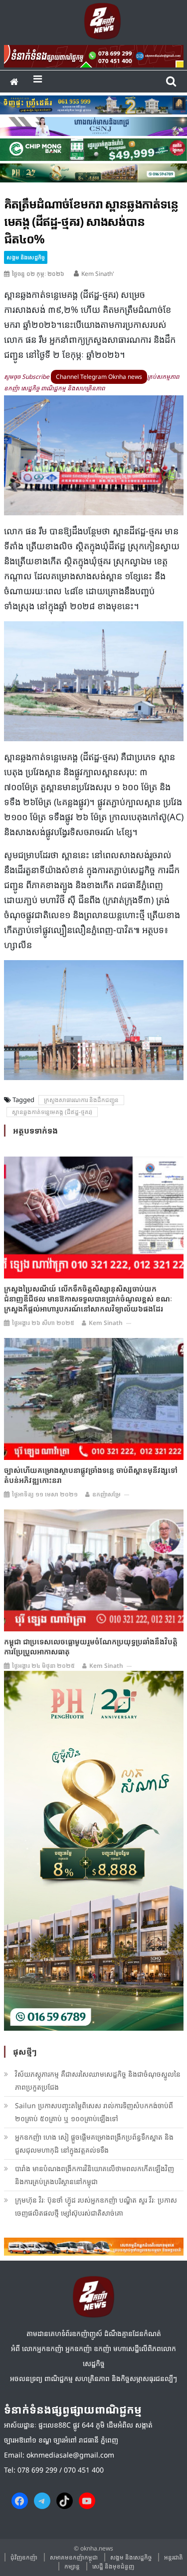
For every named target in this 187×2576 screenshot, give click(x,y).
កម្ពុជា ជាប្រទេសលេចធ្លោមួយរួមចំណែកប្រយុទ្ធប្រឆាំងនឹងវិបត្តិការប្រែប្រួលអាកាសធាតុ (91, 1646)
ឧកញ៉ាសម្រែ (106, 1494)
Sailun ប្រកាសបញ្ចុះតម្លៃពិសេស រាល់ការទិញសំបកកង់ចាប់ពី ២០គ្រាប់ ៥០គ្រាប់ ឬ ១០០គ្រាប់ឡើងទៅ (94, 2112)
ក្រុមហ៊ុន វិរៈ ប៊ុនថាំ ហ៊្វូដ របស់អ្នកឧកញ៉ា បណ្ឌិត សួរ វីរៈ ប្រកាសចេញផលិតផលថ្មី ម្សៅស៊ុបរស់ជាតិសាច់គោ (96, 2206)
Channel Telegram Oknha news (99, 377)
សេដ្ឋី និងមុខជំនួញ (113, 2566)
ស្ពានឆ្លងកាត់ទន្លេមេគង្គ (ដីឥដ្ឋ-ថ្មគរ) (52, 1112)
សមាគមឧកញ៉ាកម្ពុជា (74, 2557)
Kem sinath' (98, 274)
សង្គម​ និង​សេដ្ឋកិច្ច (26, 257)
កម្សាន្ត (72, 2566)
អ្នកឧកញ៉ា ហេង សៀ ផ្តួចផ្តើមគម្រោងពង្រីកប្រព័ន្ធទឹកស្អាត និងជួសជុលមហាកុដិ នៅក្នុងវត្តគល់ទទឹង (94, 2143)
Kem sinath (106, 1323)
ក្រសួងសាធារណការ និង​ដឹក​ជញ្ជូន (81, 1100)
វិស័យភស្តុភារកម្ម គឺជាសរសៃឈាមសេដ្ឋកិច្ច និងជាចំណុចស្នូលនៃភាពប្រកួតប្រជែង (98, 2080)
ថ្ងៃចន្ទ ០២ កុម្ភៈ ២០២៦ (38, 274)
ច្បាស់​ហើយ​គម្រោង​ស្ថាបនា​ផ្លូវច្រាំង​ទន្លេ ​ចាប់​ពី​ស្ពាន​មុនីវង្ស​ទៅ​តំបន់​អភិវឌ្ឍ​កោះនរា (91, 1475)
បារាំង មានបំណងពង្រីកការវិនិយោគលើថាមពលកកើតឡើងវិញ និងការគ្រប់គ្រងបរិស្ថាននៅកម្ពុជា (94, 2175)
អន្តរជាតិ (174, 2557)
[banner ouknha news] (94, 54)
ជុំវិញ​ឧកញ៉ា (24, 2557)
